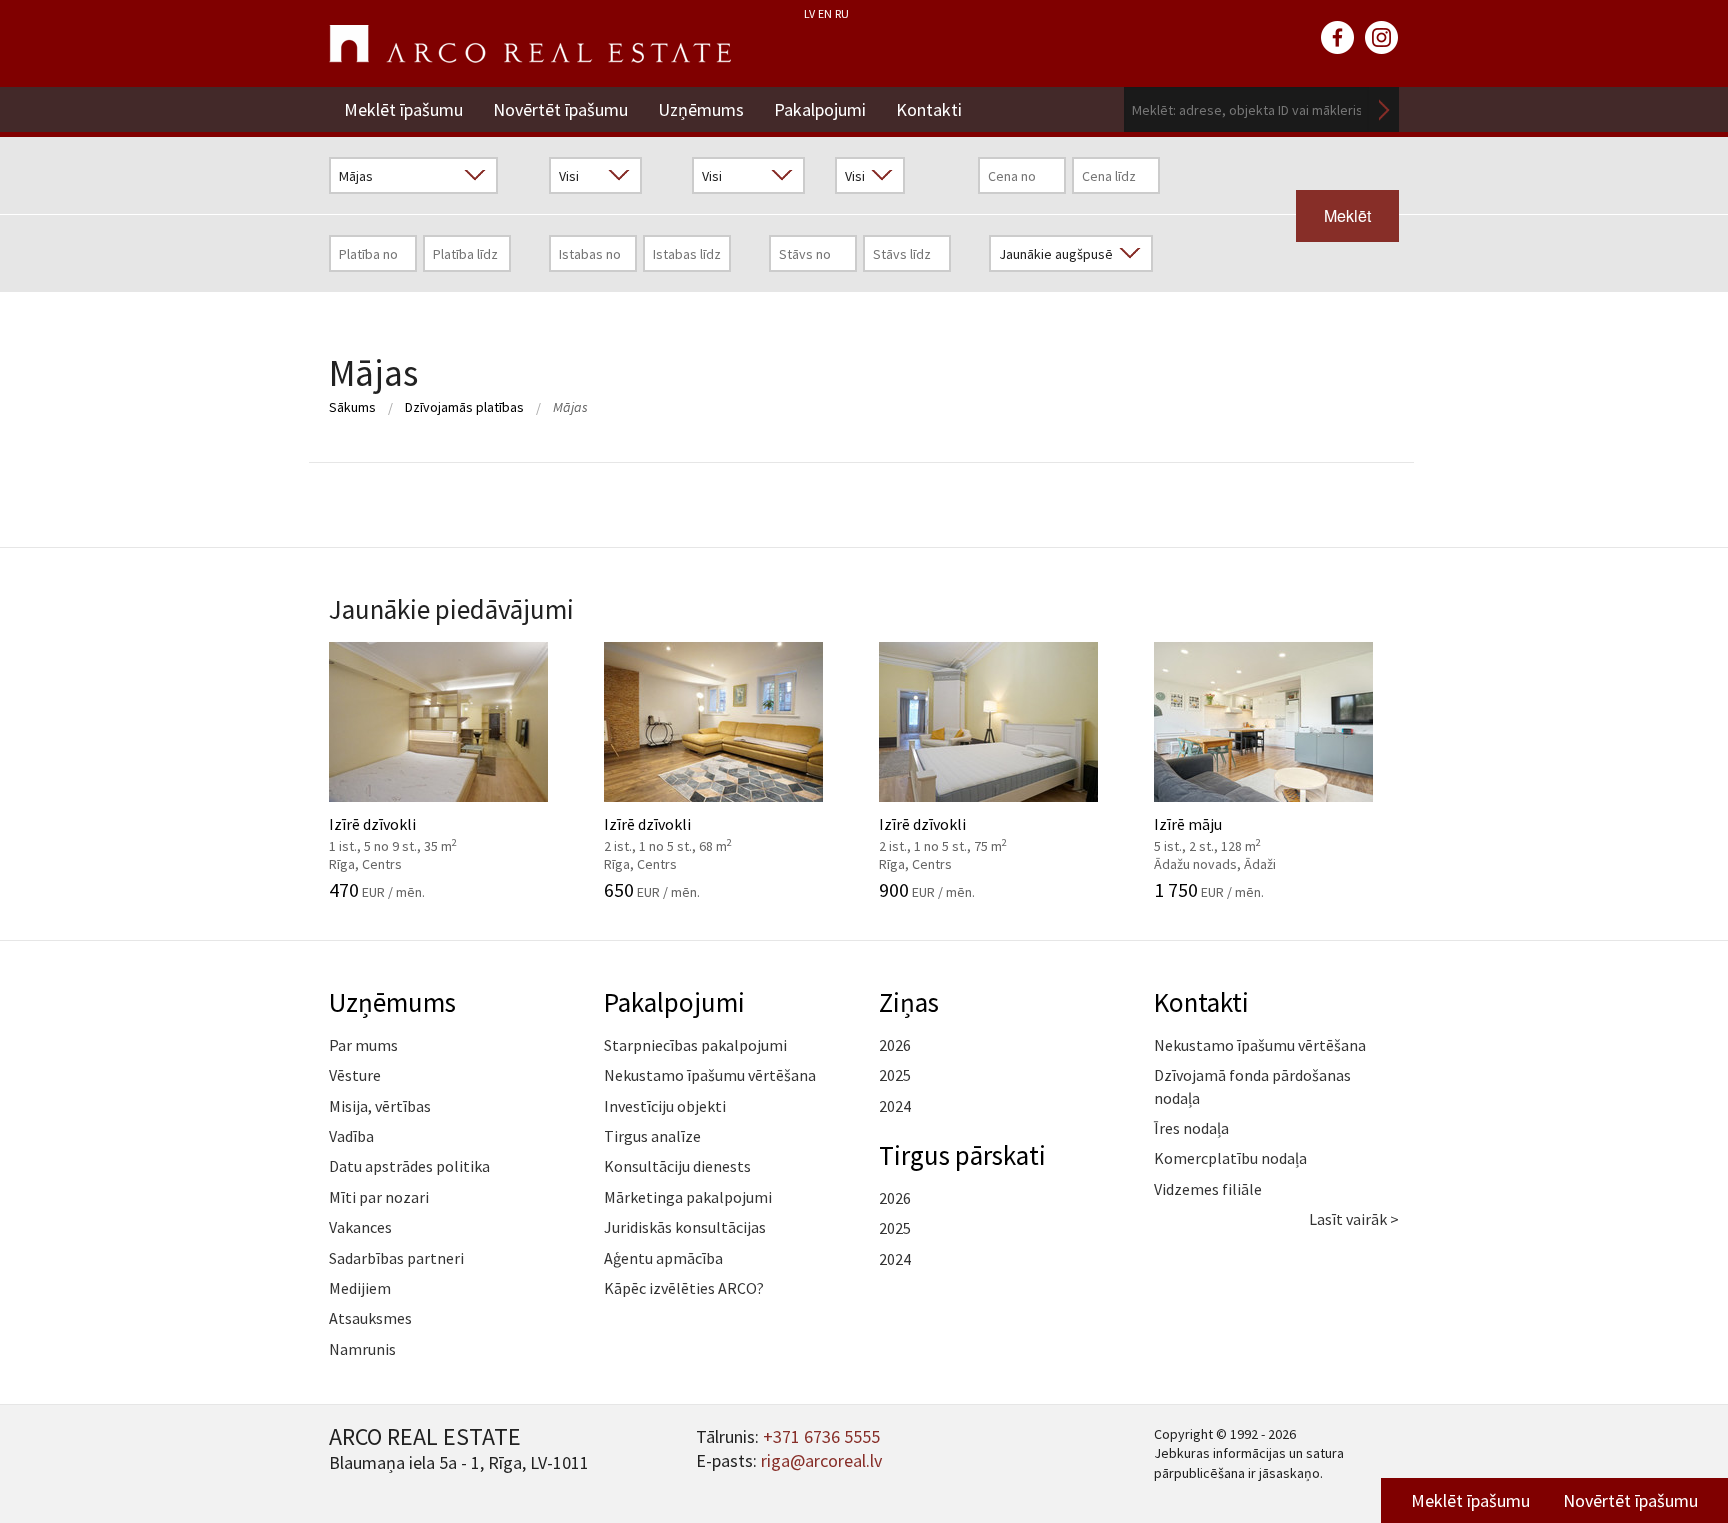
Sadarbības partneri (396, 1258)
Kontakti (929, 109)
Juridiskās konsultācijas (685, 1227)
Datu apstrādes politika (409, 1166)
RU (842, 13)
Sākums (352, 407)
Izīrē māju (1243, 832)
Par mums (363, 1045)
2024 (895, 1106)
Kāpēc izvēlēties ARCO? (684, 1288)
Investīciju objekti (665, 1106)
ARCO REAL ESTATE (530, 44)
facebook (1338, 38)
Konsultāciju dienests (677, 1166)
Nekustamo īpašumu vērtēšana (710, 1075)
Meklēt (1384, 109)
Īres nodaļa (1191, 1128)
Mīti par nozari (379, 1197)
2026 (895, 1045)
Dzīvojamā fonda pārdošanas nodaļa (1252, 1086)
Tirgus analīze (652, 1136)
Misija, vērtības (380, 1106)
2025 (895, 1075)
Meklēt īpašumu (403, 109)
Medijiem (360, 1288)
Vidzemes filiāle (1208, 1189)
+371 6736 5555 (821, 1436)
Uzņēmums (701, 109)
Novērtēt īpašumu (560, 109)
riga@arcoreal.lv (821, 1460)
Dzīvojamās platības (464, 407)
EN (825, 13)
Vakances (360, 1227)
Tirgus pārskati (962, 1155)
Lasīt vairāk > (1354, 1219)
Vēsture (355, 1075)
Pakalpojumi (820, 109)
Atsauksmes (370, 1318)
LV (809, 13)
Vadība (351, 1136)
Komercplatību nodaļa (1230, 1158)
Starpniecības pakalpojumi (695, 1045)
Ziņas (909, 1002)
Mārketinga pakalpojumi (688, 1197)
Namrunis (362, 1349)
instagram (1382, 38)
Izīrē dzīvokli (418, 832)
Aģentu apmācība (663, 1258)
